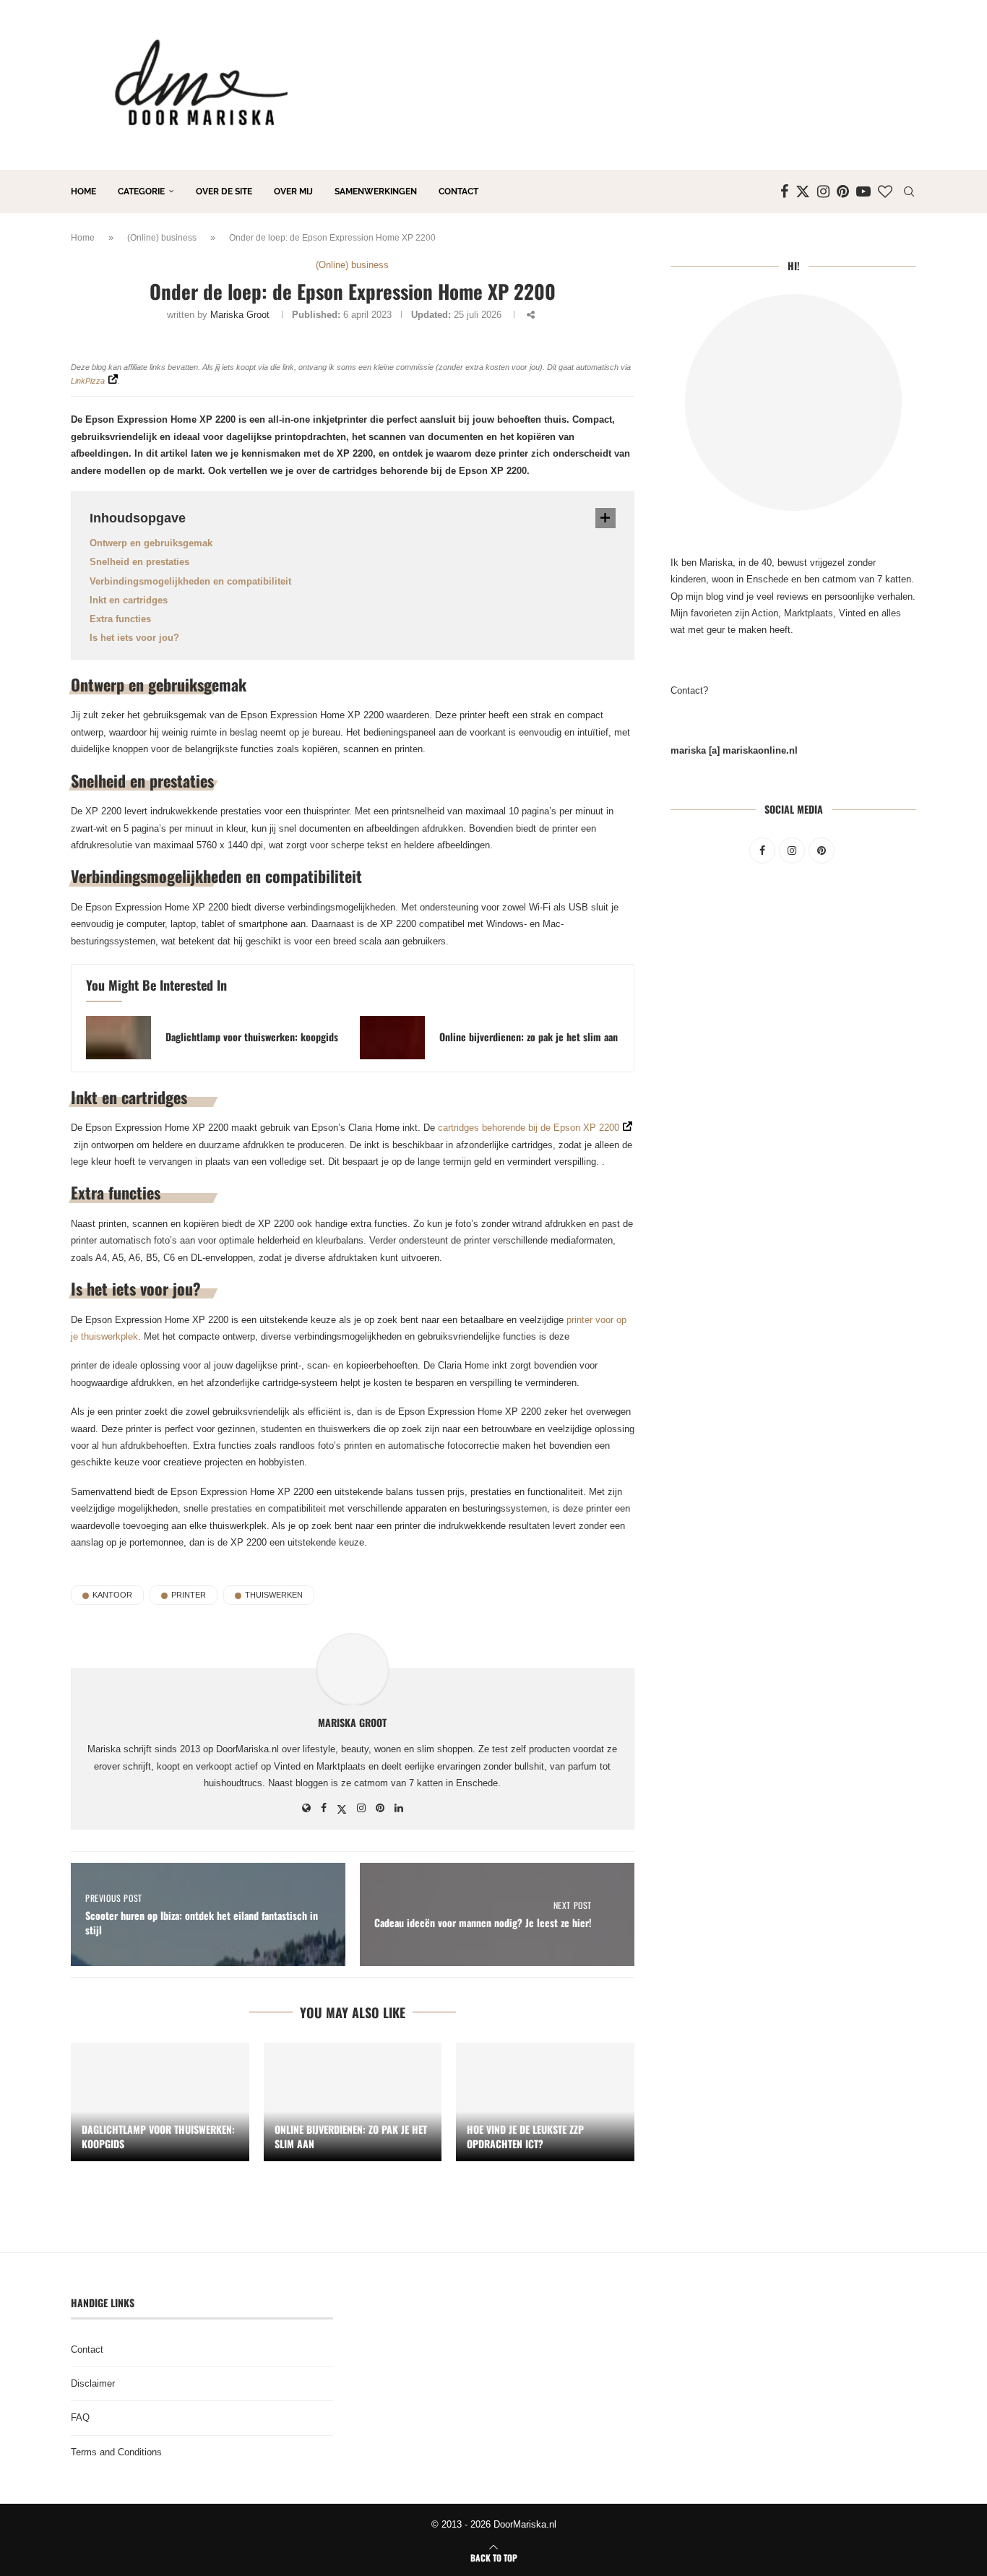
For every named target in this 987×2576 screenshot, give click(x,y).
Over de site (224, 191)
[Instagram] (823, 191)
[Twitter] (803, 191)
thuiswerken (274, 1595)
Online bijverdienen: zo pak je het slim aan (529, 1037)
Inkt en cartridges (129, 600)
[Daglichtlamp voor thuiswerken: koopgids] (118, 1038)
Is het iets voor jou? (134, 638)
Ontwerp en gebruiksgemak (151, 543)
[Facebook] (784, 191)
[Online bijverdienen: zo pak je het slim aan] (392, 1038)
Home (83, 191)
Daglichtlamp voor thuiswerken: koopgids (252, 1037)
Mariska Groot (240, 315)
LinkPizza (88, 381)
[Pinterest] (843, 191)
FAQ (80, 2417)
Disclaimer (93, 2383)
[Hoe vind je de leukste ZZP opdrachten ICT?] (545, 2102)
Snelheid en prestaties (139, 562)
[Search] (909, 191)
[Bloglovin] (885, 191)
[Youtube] (863, 191)
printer (189, 1595)
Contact (458, 191)
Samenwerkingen (376, 191)
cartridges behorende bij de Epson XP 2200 (529, 1128)
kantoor (112, 1595)
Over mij (293, 191)
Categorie (141, 191)
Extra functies (120, 619)
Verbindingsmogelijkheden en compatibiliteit (190, 581)
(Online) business (162, 238)
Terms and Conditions (116, 2452)
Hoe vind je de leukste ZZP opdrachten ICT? (525, 2136)
